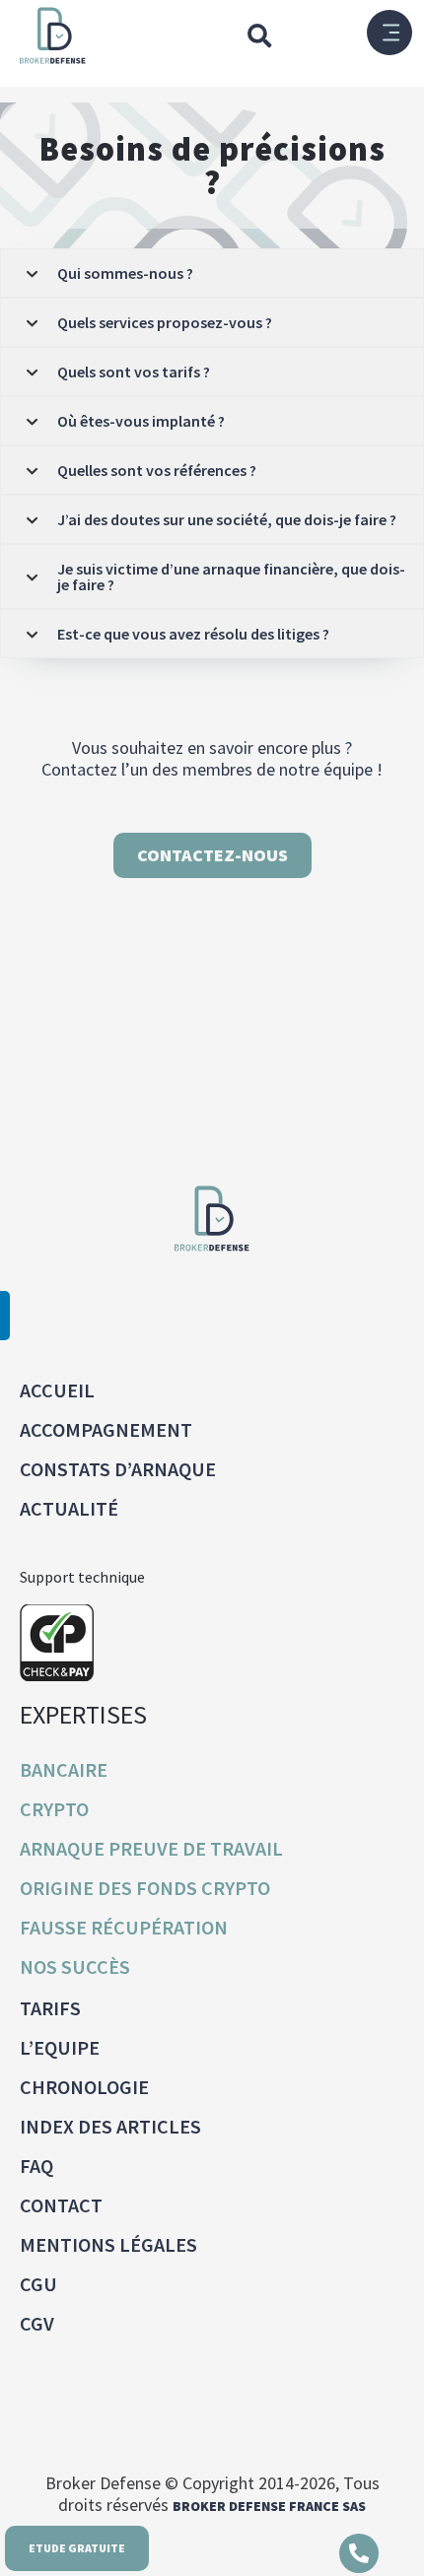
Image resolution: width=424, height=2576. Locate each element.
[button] (259, 35)
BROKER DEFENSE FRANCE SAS (269, 2506)
